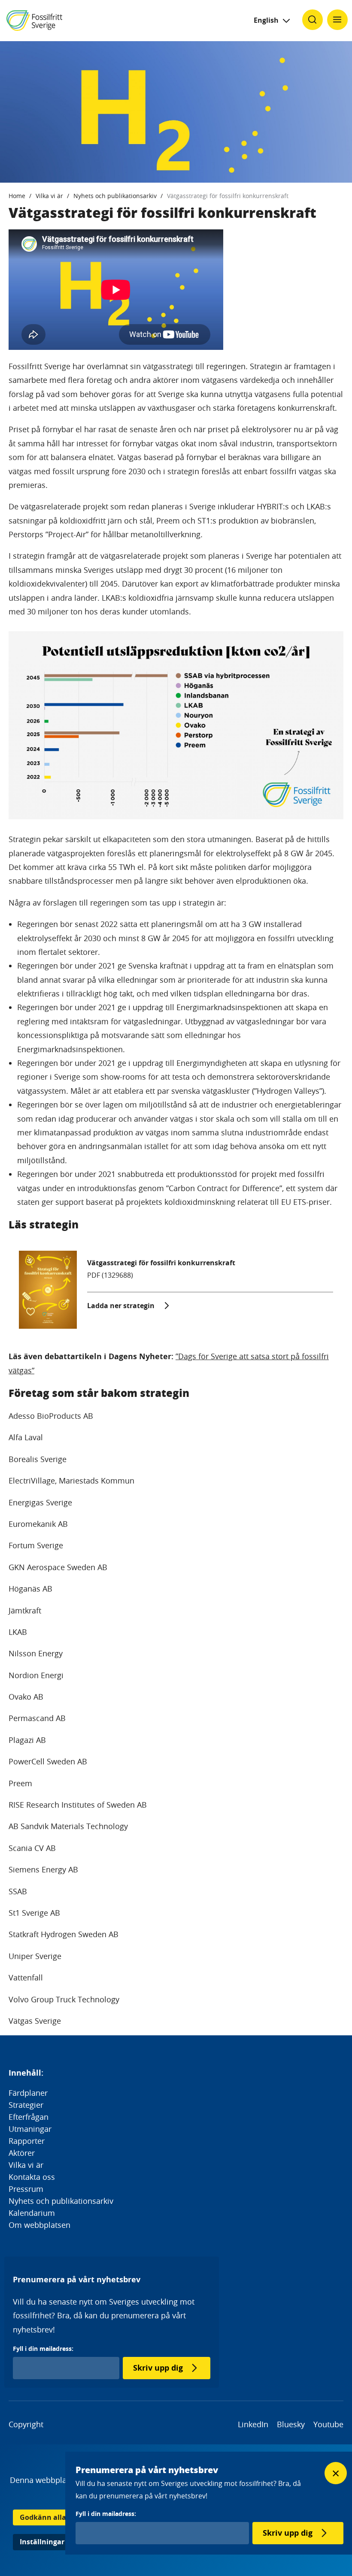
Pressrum (26, 2189)
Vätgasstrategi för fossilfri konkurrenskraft (228, 196)
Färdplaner (28, 2093)
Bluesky (291, 2424)
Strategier (26, 2105)
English (266, 20)
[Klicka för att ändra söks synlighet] (313, 20)
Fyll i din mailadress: (43, 2349)
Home (17, 196)
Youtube (328, 2424)
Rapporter (27, 2141)
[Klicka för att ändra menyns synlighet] (337, 20)
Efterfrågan (29, 2117)
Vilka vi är (49, 196)
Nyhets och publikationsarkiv (115, 196)
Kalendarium (32, 2213)
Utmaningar (30, 2129)
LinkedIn (253, 2424)
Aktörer (22, 2153)
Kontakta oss (32, 2177)
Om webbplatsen (39, 2225)
